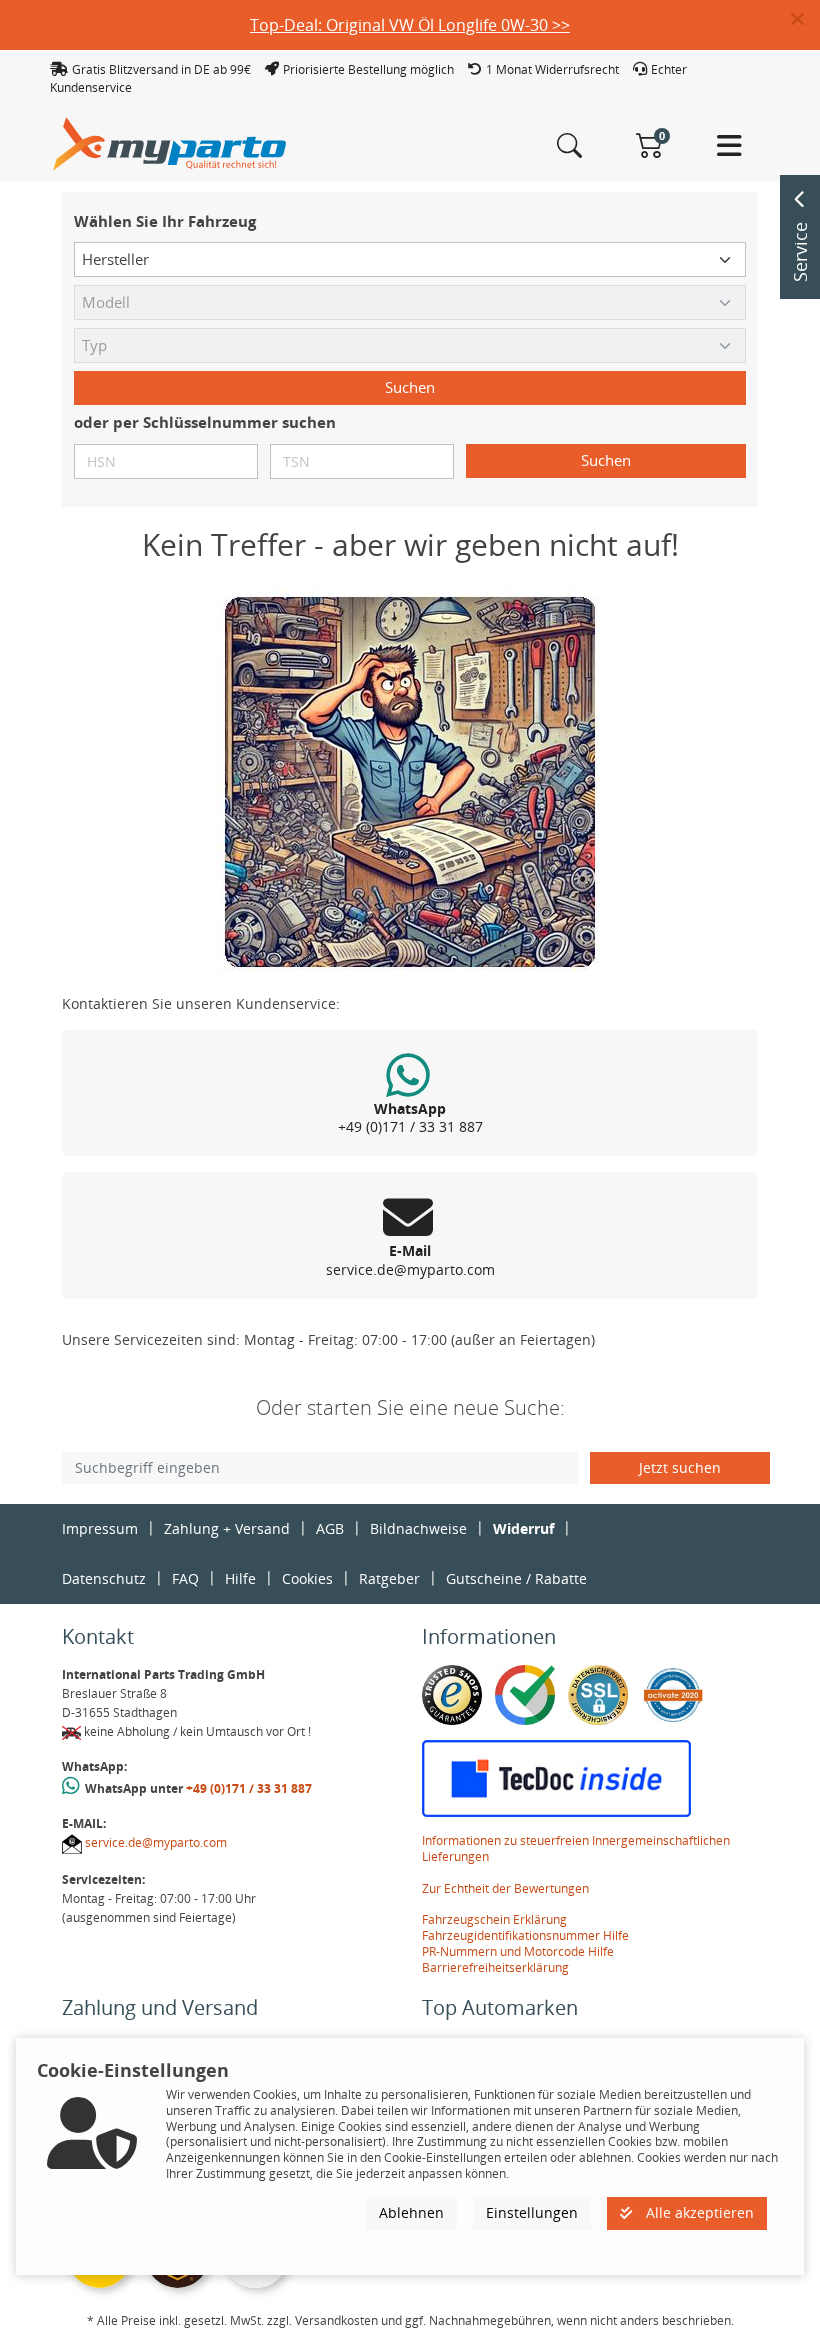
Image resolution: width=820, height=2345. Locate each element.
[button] (805, 20)
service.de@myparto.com (156, 1842)
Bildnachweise (418, 1528)
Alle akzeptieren (698, 2212)
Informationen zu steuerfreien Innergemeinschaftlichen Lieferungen (576, 1848)
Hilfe (240, 1578)
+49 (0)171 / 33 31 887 (249, 1788)
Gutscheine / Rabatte (516, 1578)
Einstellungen (532, 2212)
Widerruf (523, 1528)
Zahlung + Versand (227, 1528)
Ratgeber (389, 1578)
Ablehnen (411, 2212)
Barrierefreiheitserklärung (495, 1967)
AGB (330, 1528)
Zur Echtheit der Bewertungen (505, 1888)
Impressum (100, 1528)
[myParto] (170, 142)
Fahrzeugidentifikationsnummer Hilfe (525, 1935)
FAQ (185, 1578)
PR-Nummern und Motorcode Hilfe (518, 1951)
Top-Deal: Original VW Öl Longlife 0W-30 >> (410, 25)
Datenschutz (104, 1578)
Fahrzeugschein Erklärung (494, 1919)
